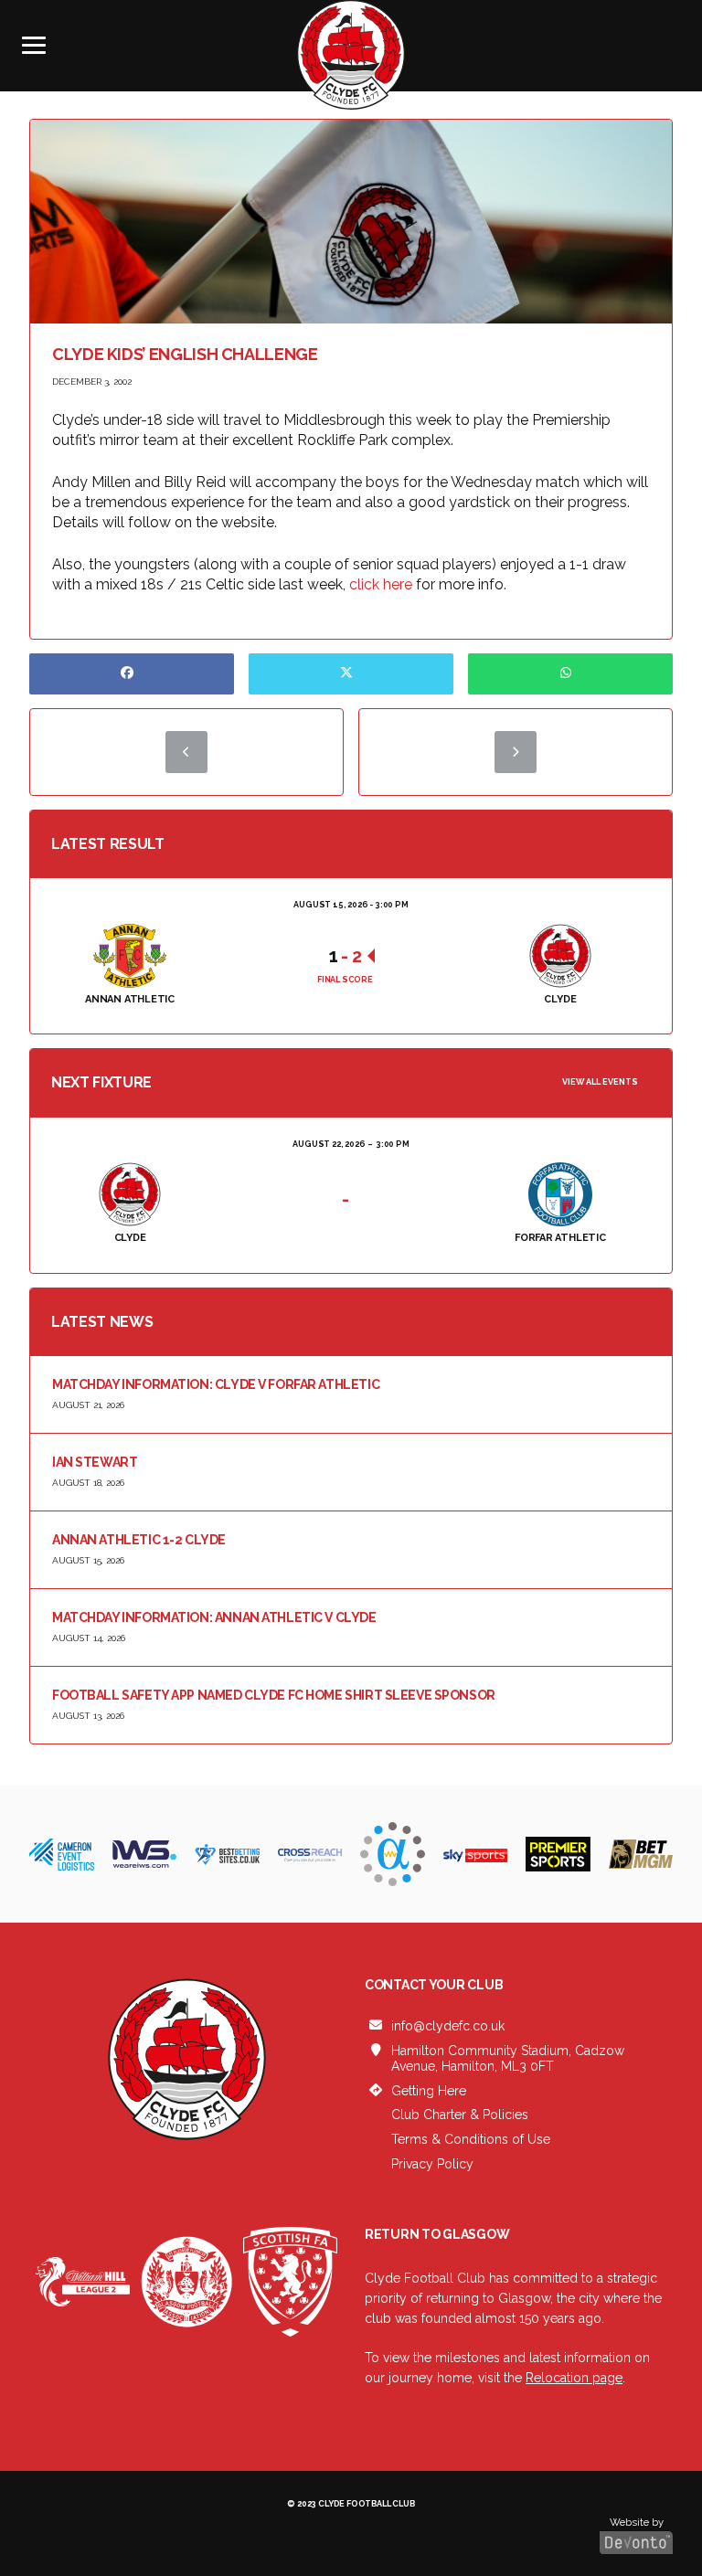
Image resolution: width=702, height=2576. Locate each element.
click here (381, 584)
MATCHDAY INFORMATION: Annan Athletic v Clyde (214, 1617)
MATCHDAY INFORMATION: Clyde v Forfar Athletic (216, 1384)
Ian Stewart (95, 1462)
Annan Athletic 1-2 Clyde (139, 1540)
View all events (600, 1082)
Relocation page (574, 2378)
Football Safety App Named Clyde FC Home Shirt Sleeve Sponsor (274, 1695)
